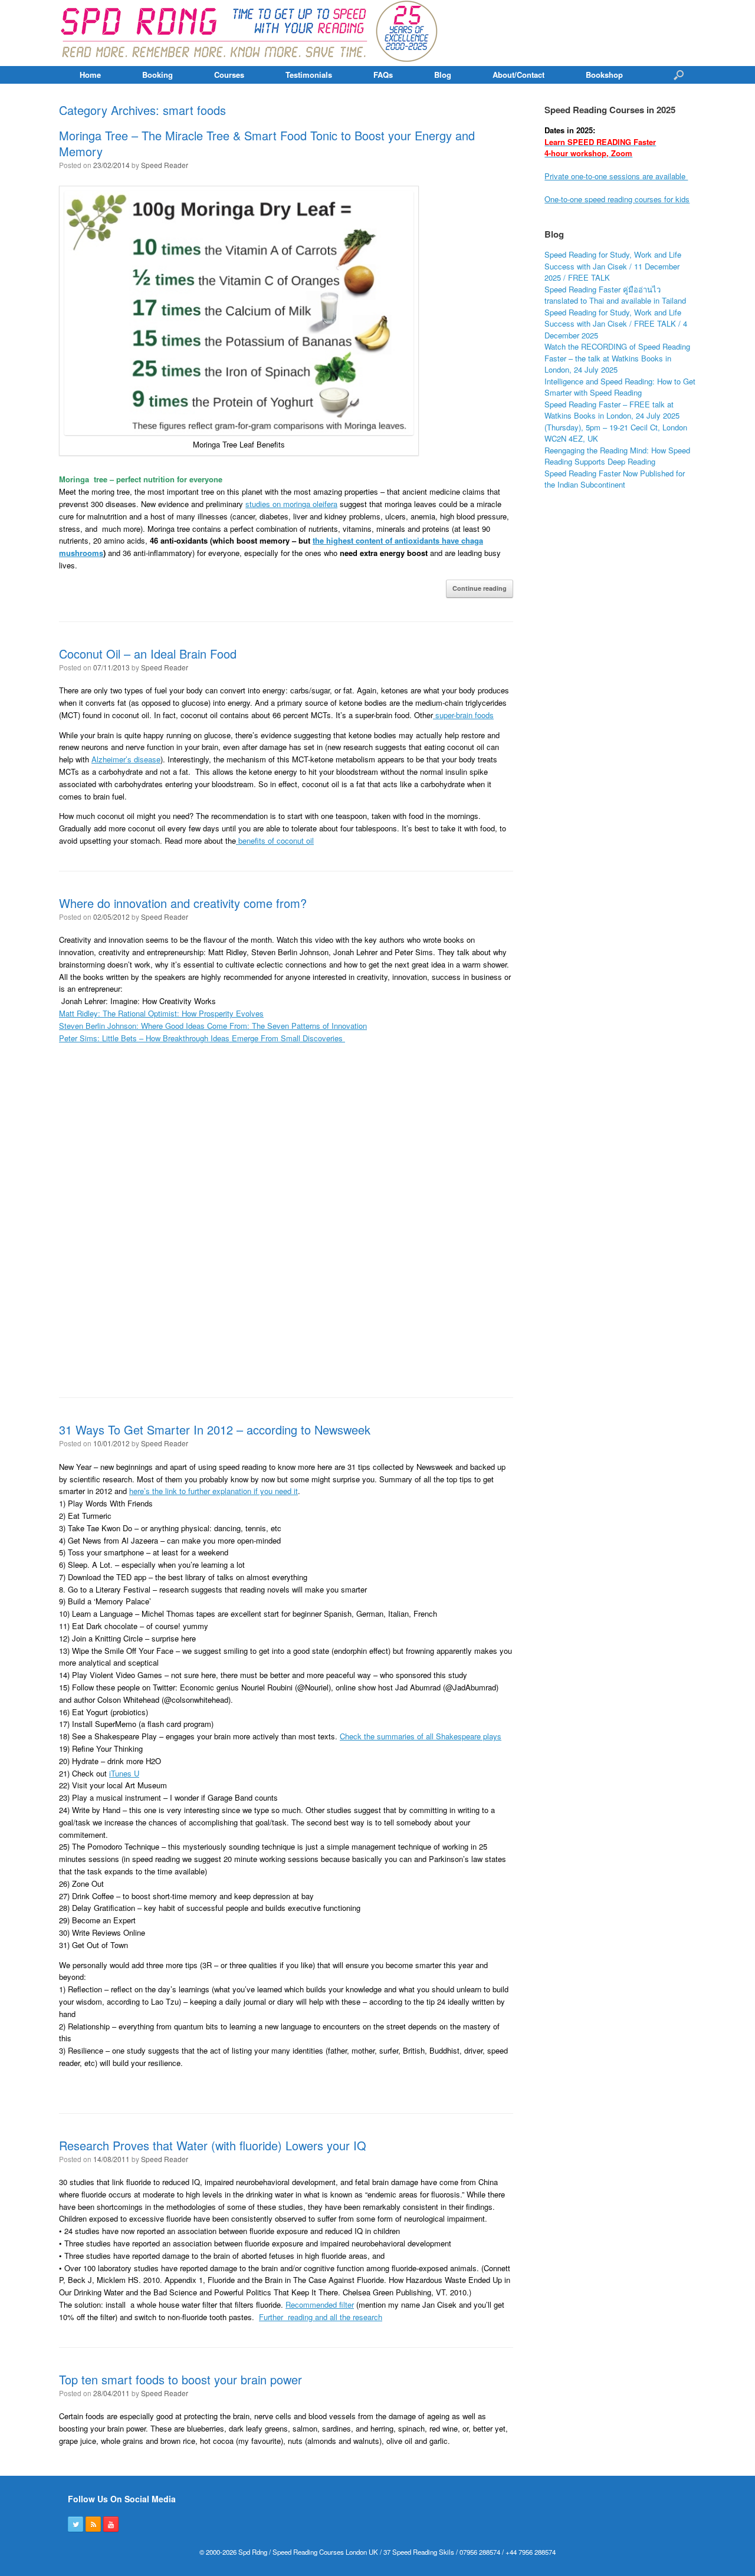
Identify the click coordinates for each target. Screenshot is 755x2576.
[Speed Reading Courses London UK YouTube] (111, 2524)
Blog (443, 75)
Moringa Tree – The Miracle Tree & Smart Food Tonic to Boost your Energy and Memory (267, 143)
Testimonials (309, 75)
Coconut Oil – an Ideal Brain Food (148, 654)
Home (90, 75)
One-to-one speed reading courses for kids (617, 199)
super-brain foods (463, 715)
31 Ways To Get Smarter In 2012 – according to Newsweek (215, 1430)
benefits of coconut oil (275, 840)
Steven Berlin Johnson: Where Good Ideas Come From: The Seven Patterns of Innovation (213, 1026)
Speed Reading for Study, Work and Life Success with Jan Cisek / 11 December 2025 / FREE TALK (613, 266)
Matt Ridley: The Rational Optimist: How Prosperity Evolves (161, 1013)
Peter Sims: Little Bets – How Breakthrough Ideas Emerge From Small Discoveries (202, 1038)
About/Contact (518, 75)
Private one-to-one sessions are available (616, 176)
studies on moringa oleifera (291, 504)
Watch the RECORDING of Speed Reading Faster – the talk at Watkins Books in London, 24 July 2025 (617, 358)
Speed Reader (165, 165)
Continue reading (480, 588)
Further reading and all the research (321, 2317)
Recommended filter (320, 2304)
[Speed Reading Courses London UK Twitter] (75, 2524)
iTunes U (124, 1773)
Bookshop (604, 75)
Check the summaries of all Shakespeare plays (421, 1736)
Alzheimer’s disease (126, 759)
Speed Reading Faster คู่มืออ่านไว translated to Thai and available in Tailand (615, 295)
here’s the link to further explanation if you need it (214, 1491)
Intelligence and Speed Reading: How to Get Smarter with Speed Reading (620, 387)
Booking (157, 75)
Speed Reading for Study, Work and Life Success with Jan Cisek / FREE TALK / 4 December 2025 (616, 324)
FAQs (383, 75)
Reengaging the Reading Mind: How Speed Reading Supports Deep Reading (617, 456)
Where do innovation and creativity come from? (183, 903)
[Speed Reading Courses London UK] (250, 33)
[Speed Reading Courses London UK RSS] (93, 2524)
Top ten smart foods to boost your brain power (180, 2379)
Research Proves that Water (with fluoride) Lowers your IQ (213, 2145)
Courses (229, 75)
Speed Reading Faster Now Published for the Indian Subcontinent (615, 479)
